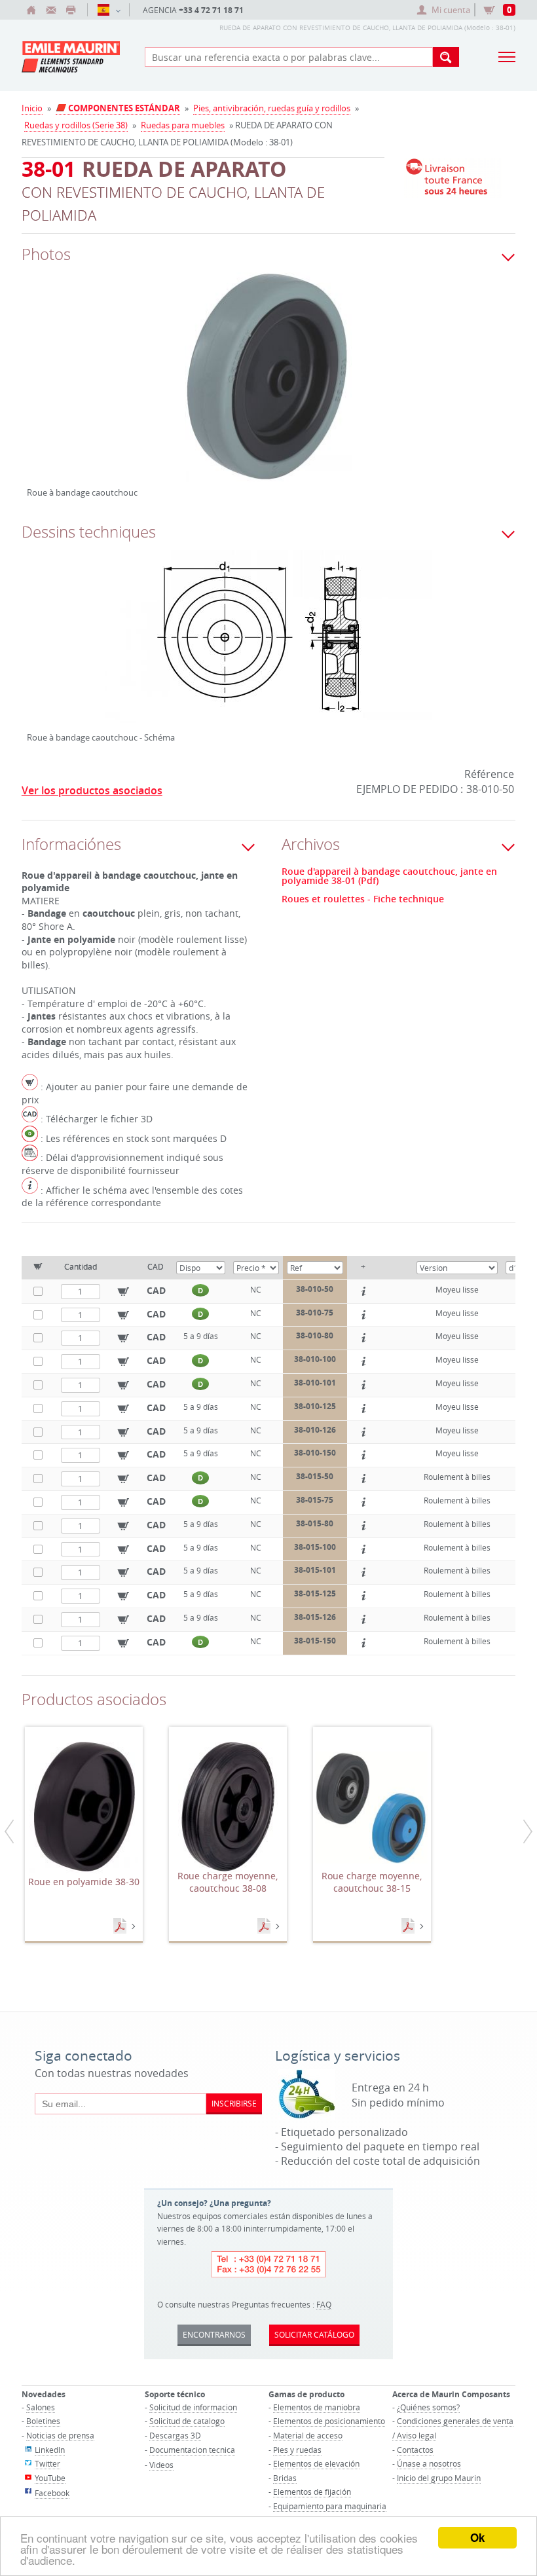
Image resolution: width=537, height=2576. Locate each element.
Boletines (43, 2421)
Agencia (193, 10)
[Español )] (108, 10)
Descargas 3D (175, 2435)
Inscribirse (234, 2103)
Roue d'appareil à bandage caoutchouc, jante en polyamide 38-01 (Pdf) (389, 876)
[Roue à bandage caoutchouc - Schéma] (268, 648)
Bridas (285, 2478)
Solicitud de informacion (193, 2407)
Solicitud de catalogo (187, 2421)
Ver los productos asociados (92, 790)
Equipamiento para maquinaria (330, 2506)
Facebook (52, 2493)
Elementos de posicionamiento (329, 2421)
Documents (121, 1926)
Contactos (415, 2450)
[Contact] (51, 10)
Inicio (32, 108)
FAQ (324, 2304)
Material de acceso (308, 2435)
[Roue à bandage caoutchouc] (268, 387)
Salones (41, 2407)
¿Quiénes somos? (428, 2407)
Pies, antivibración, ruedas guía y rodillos (272, 108)
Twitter (47, 2463)
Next (451, 392)
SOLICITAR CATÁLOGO (314, 2334)
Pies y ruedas (297, 2450)
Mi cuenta (451, 10)
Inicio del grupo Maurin (439, 2478)
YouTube (50, 2478)
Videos (161, 2465)
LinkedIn (50, 2450)
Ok (477, 2537)
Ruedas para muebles (183, 125)
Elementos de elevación (316, 2463)
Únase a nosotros (429, 2463)
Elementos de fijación (312, 2492)
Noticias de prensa (60, 2435)
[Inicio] (31, 10)
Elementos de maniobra (317, 2407)
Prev (37, 392)
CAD (156, 1290)
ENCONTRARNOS (214, 2334)
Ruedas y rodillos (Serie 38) (76, 125)
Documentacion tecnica (192, 2450)
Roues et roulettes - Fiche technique (363, 899)
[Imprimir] (71, 10)
